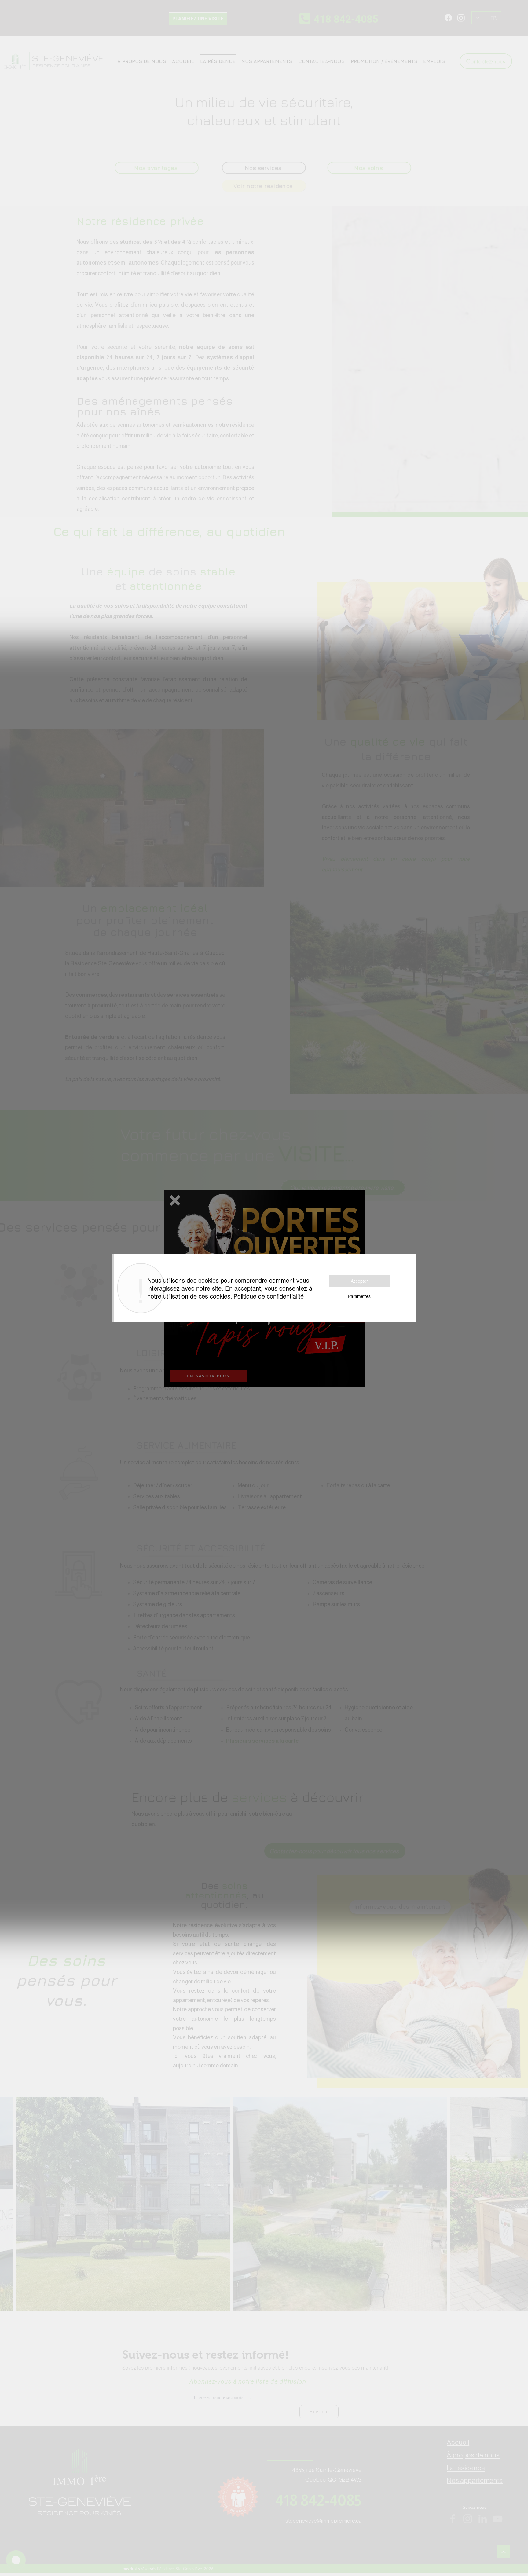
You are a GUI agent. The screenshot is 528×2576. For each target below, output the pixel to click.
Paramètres (359, 1296)
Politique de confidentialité (269, 1296)
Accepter (359, 1281)
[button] (175, 1200)
